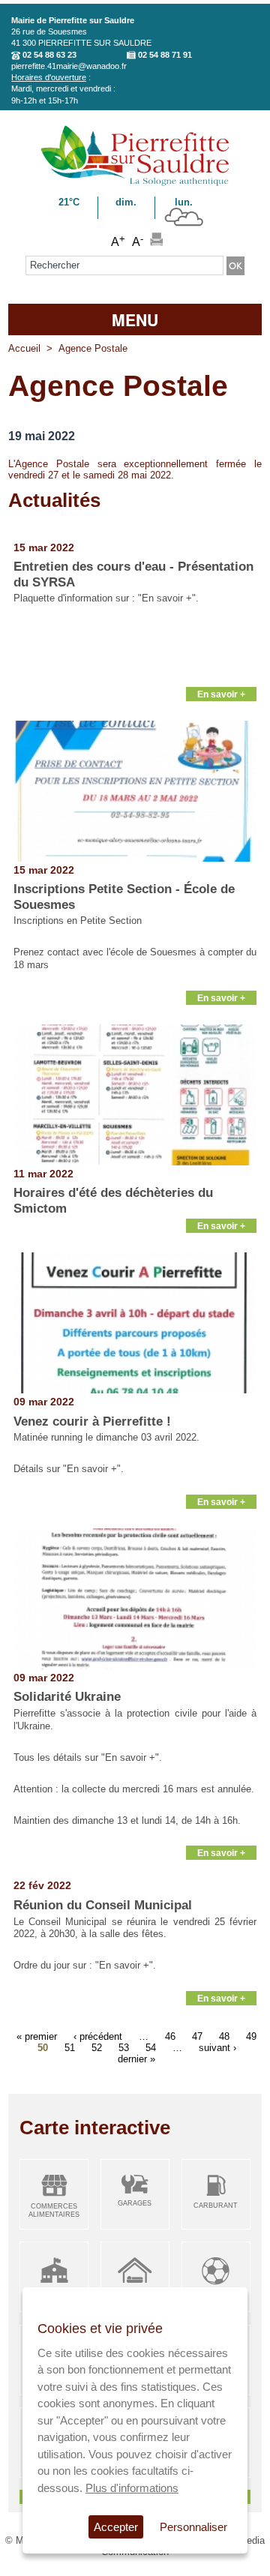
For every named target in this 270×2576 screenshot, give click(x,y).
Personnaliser (193, 2527)
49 (251, 2036)
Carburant (216, 2206)
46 (170, 2036)
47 (197, 2036)
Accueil (24, 348)
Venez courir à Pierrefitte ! (92, 1421)
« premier (37, 2036)
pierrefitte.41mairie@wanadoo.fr (69, 66)
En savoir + (221, 694)
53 (124, 2047)
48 (224, 2036)
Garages (135, 2203)
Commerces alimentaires (54, 2210)
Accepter (116, 2527)
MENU (135, 319)
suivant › (217, 2047)
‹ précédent (98, 2036)
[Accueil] (135, 183)
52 (97, 2047)
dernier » (136, 2058)
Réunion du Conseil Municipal (103, 1905)
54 (151, 2047)
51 (70, 2047)
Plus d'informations (132, 2488)
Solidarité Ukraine (67, 1697)
